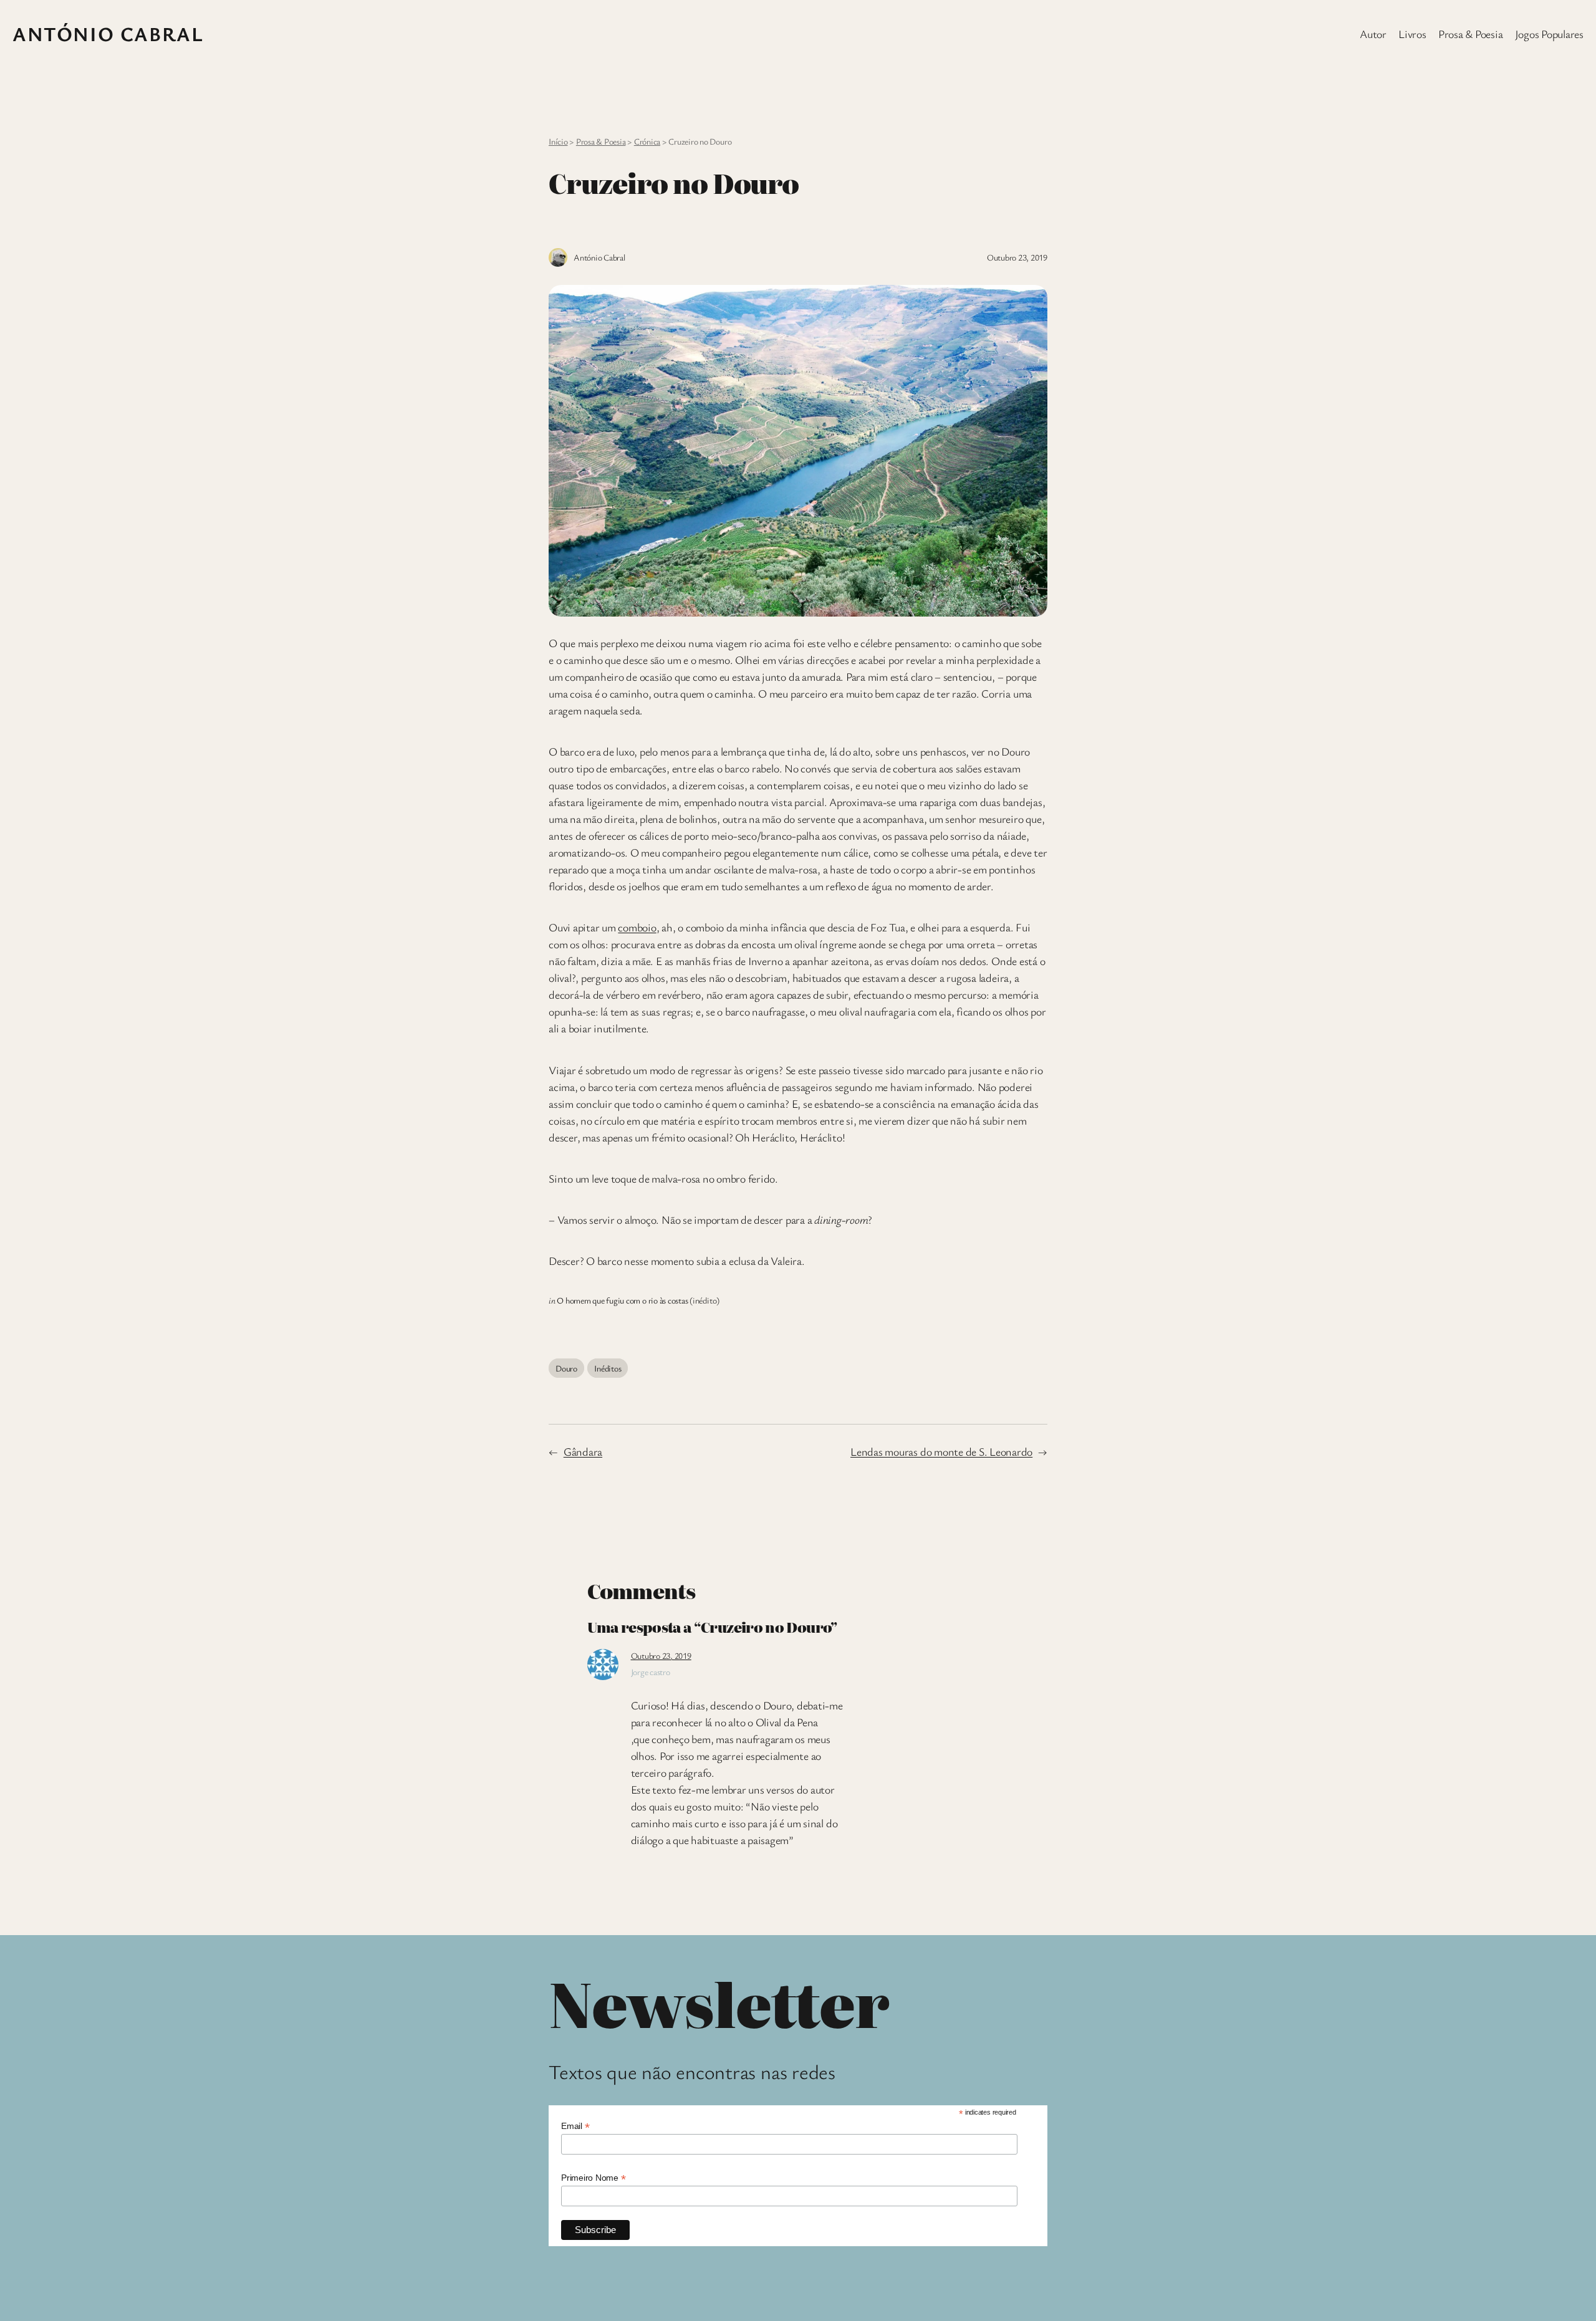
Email (575, 2126)
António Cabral (108, 33)
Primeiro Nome (593, 2178)
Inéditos (608, 1368)
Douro (566, 1368)
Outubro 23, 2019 (661, 1655)
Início (558, 141)
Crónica (647, 141)
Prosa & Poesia (601, 141)
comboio (637, 927)
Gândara (583, 1451)
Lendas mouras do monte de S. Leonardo (941, 1451)
